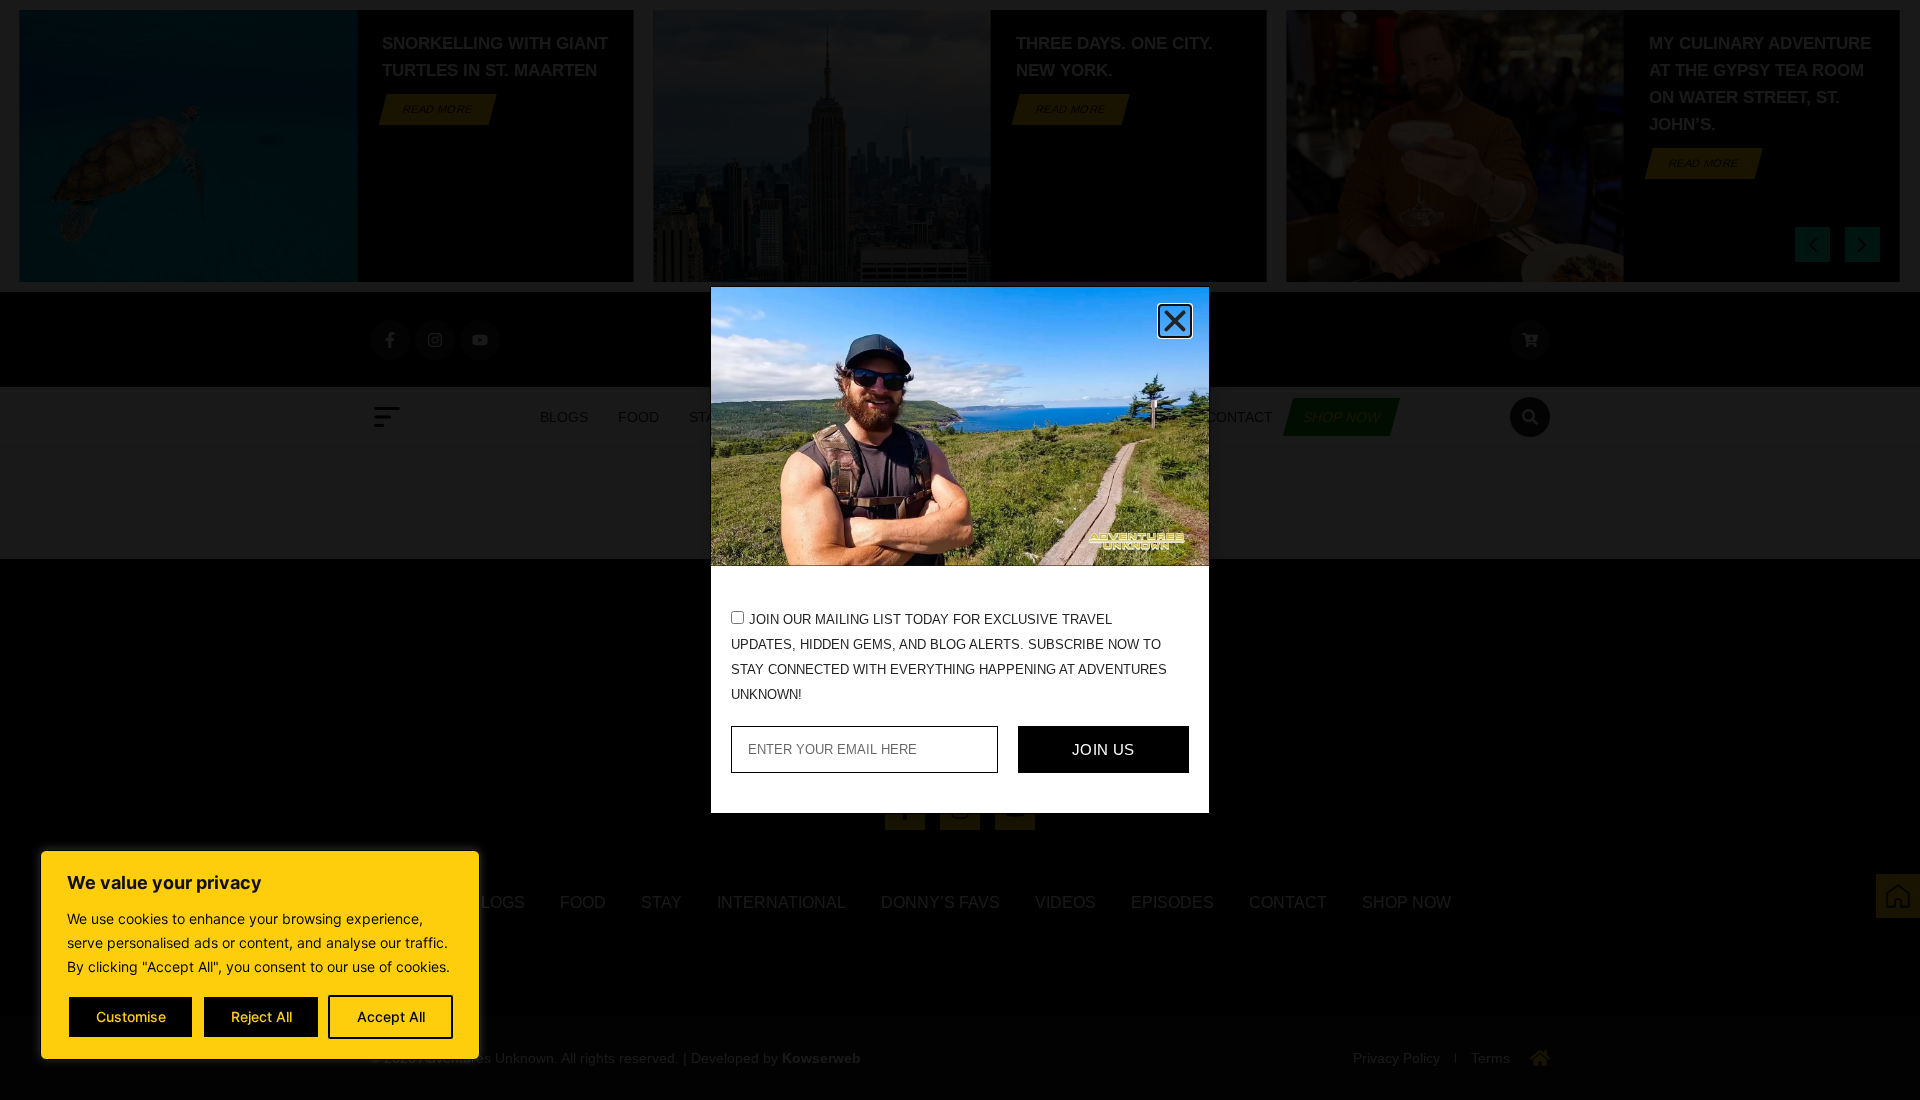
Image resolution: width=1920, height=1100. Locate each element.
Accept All (391, 1016)
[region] (260, 955)
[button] (1175, 321)
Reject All (261, 1016)
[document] (960, 550)
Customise (131, 1016)
